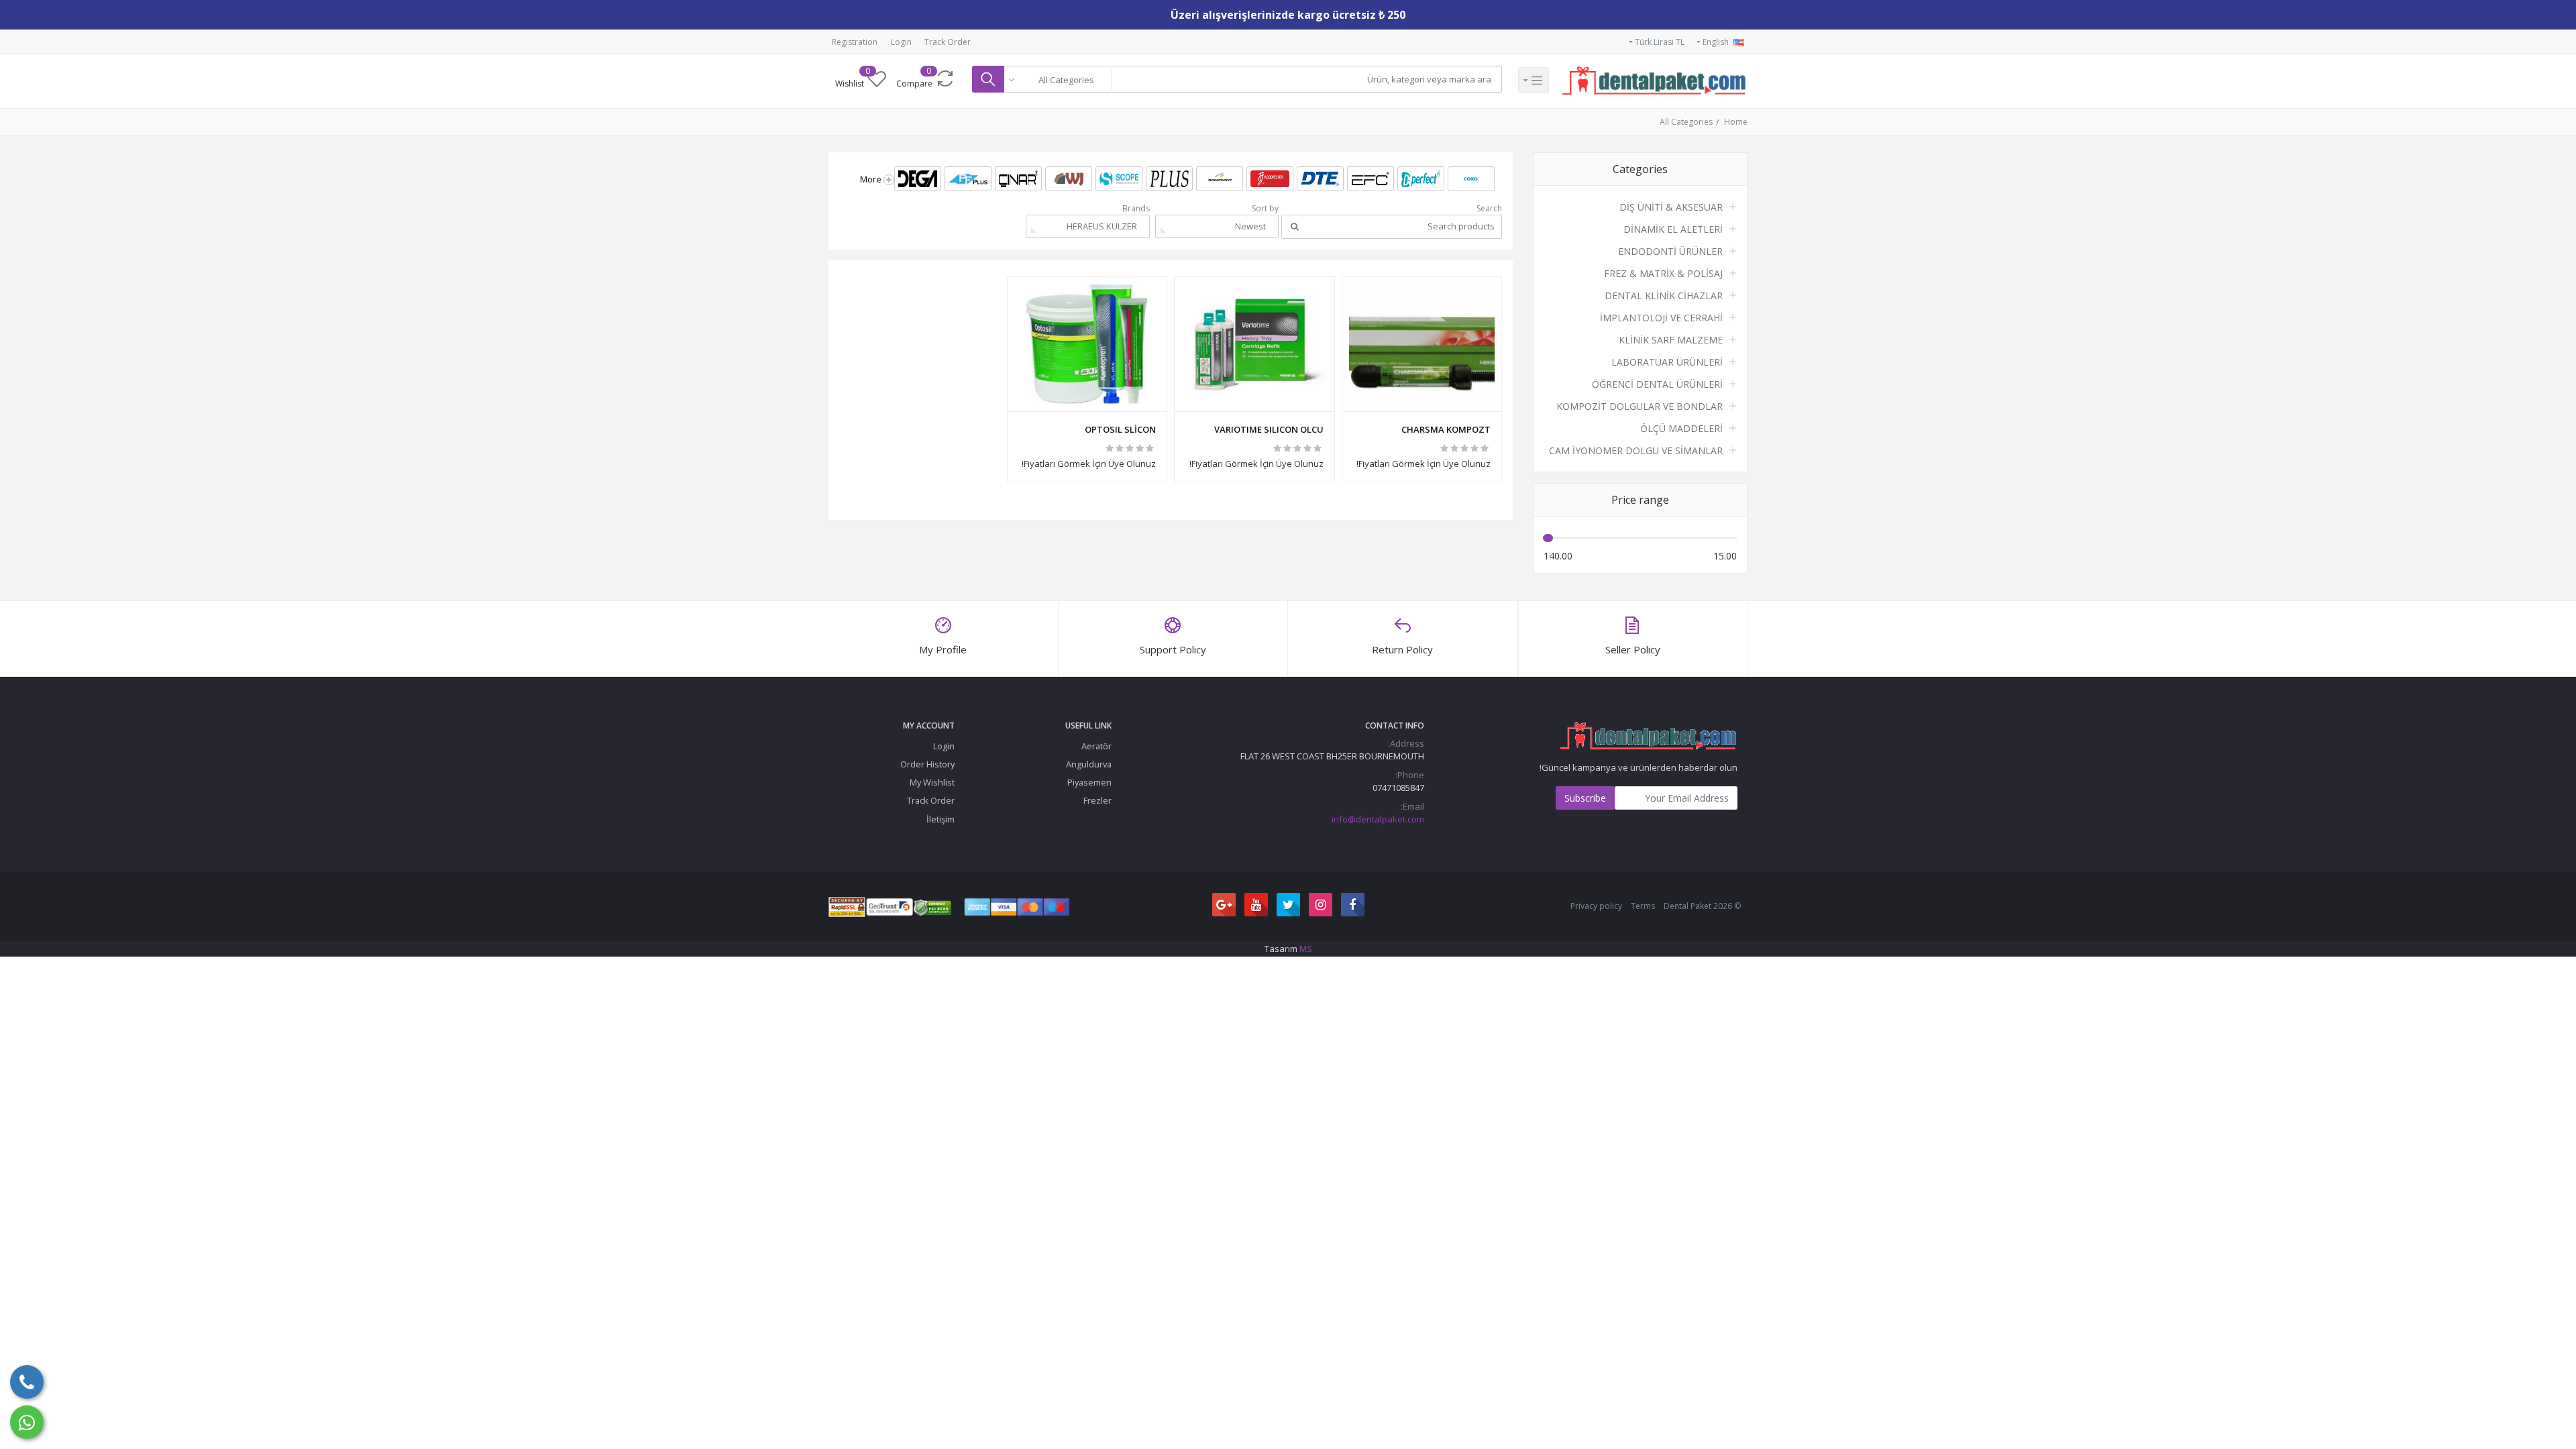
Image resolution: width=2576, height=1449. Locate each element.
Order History (927, 764)
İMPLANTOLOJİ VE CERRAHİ (1661, 318)
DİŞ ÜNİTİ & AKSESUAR (1671, 207)
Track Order (948, 42)
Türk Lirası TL (1659, 42)
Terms (1643, 906)
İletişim (941, 819)
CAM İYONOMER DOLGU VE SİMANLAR (1636, 450)
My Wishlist (932, 782)
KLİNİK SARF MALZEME (1671, 340)
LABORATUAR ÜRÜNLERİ (1667, 362)
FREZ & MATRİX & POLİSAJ (1663, 273)
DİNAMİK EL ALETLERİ (1673, 229)
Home (1736, 122)
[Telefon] (27, 1382)
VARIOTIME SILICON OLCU (1269, 429)
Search (1489, 208)
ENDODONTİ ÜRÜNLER (1670, 251)
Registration (855, 42)
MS (1306, 949)
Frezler (1097, 800)
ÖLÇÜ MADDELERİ (1681, 428)
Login (901, 42)
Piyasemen (1089, 782)
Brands (1136, 208)
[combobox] (1058, 79)
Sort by (1265, 208)
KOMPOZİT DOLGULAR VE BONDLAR (1640, 406)
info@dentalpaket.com (1378, 819)
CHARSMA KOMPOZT (1446, 429)
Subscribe (1585, 798)
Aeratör (1096, 746)
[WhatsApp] (27, 1422)
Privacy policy (1596, 906)
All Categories (1686, 122)
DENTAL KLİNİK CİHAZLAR (1664, 296)
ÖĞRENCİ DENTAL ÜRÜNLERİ (1657, 384)
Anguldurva (1089, 764)
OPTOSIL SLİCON (1120, 429)
